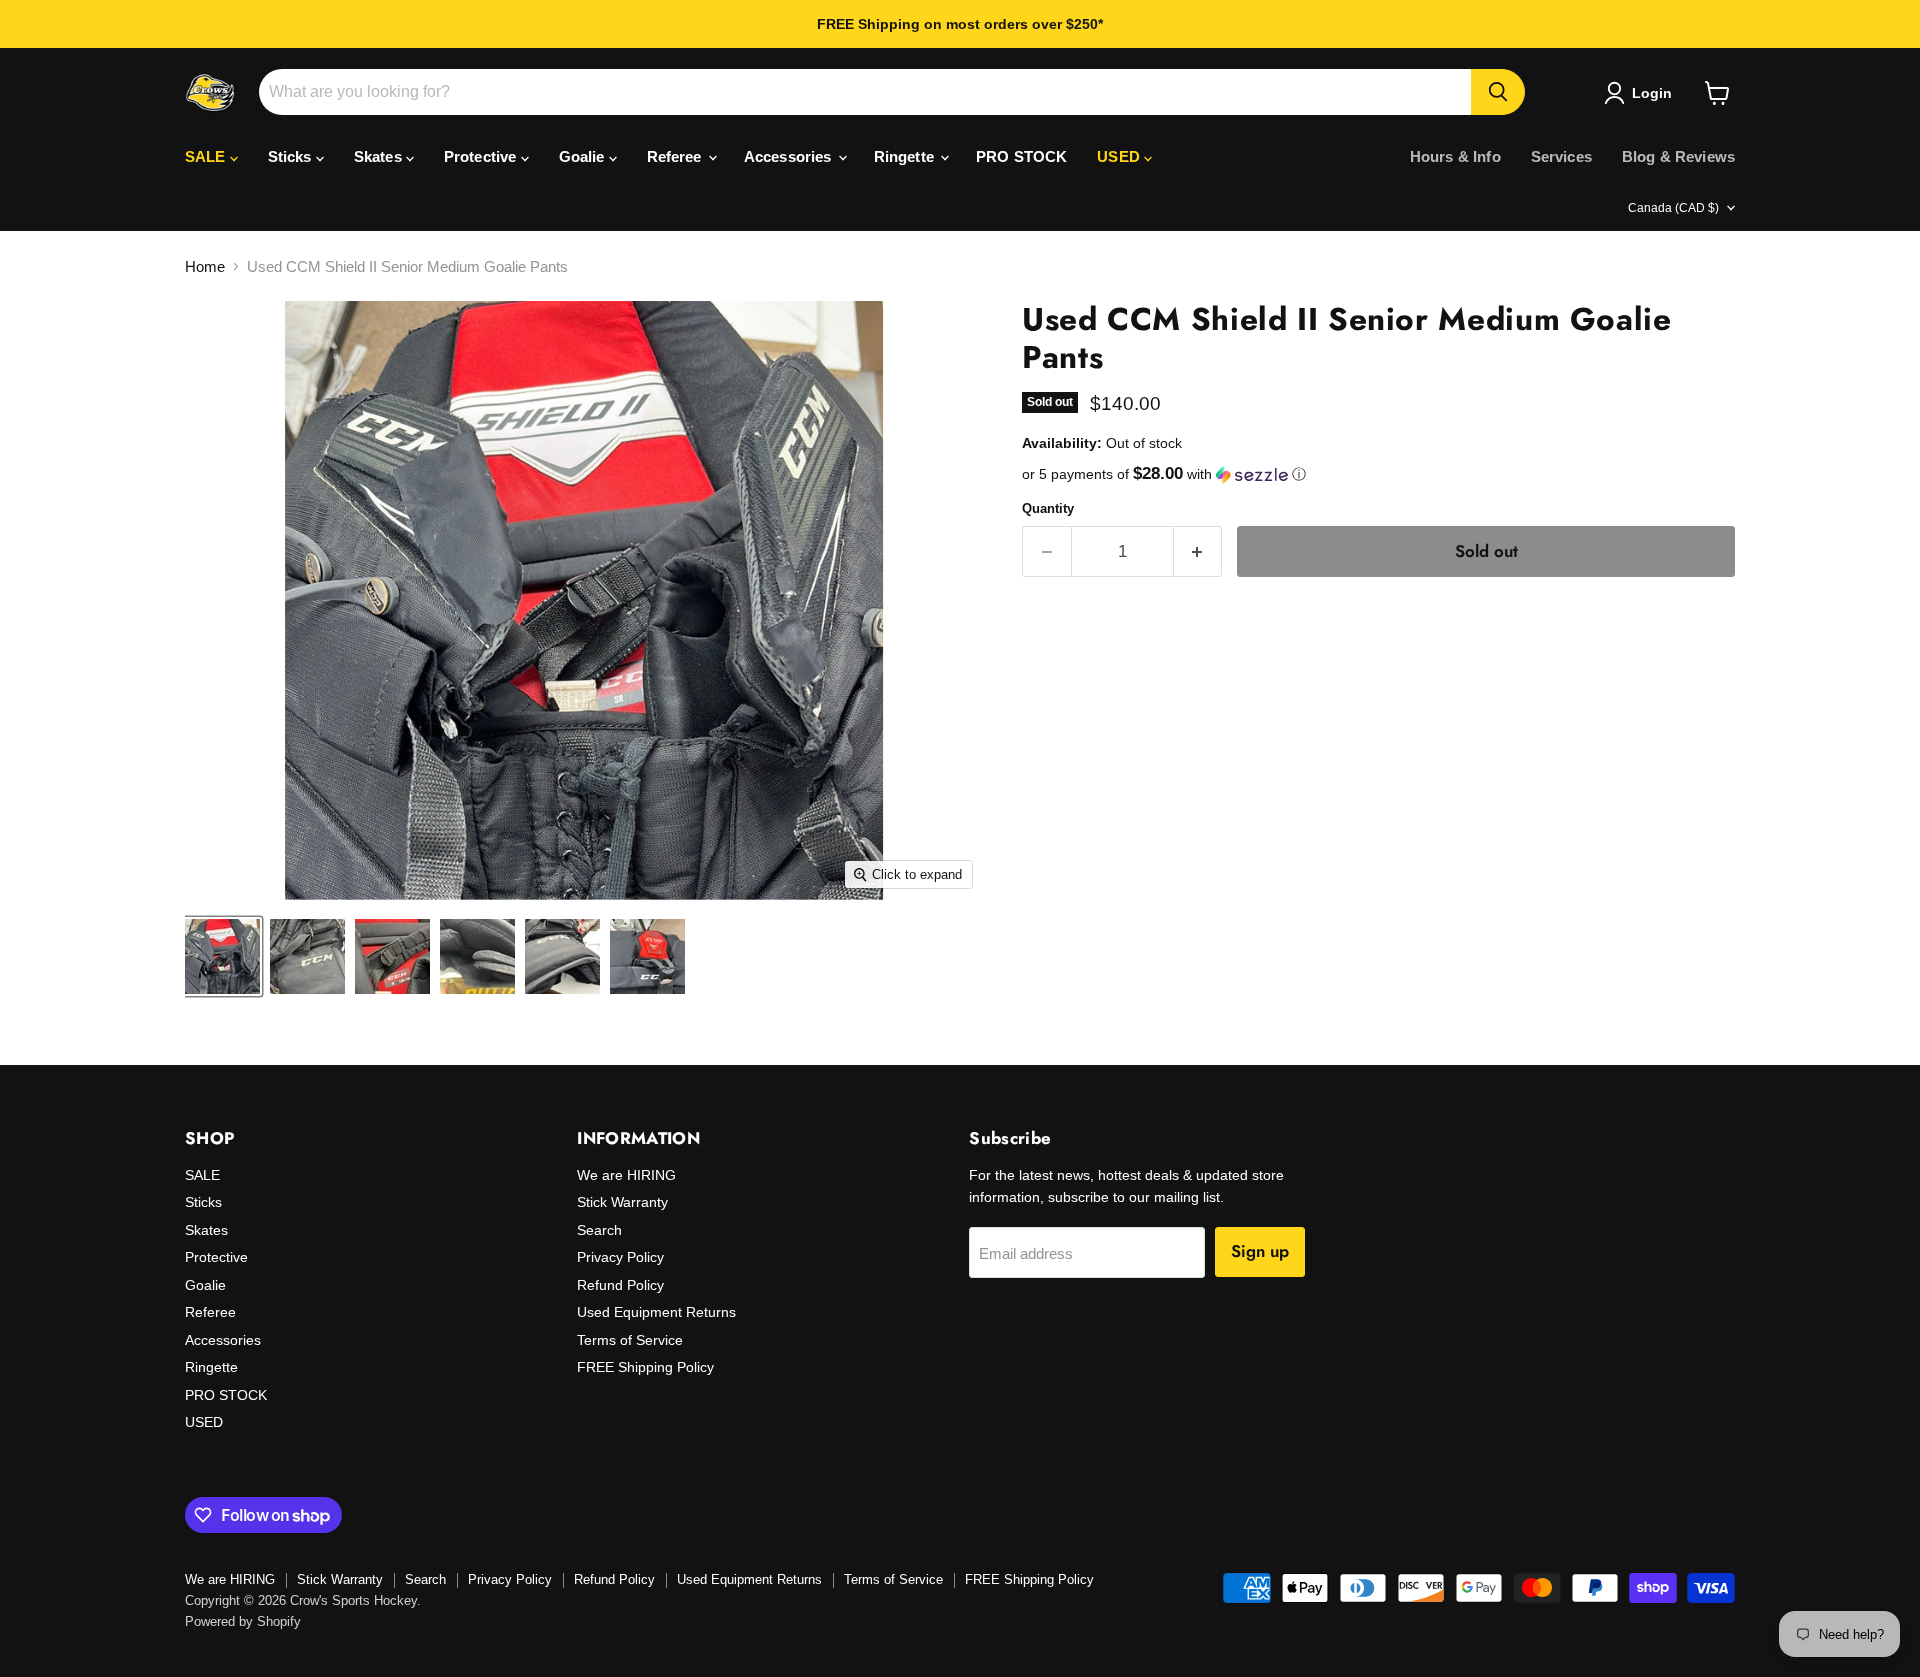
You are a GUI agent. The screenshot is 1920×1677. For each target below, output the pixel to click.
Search (599, 1230)
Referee (676, 156)
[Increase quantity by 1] (1198, 551)
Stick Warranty (622, 1202)
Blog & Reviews (1678, 156)
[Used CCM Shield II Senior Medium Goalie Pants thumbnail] (222, 956)
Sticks (292, 156)
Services (1561, 156)
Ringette (906, 156)
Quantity (1048, 508)
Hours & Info (1455, 156)
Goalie (584, 156)
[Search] (1498, 92)
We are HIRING (626, 1175)
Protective (482, 156)
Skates (380, 156)
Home (205, 266)
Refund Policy (620, 1285)
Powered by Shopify (243, 1621)
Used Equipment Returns (656, 1312)
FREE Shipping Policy (645, 1367)
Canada (1673, 208)
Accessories (790, 156)
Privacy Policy (620, 1257)
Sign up (1260, 1251)
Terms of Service (630, 1340)
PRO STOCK (1021, 156)
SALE (207, 156)
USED (1120, 156)
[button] (1378, 474)
